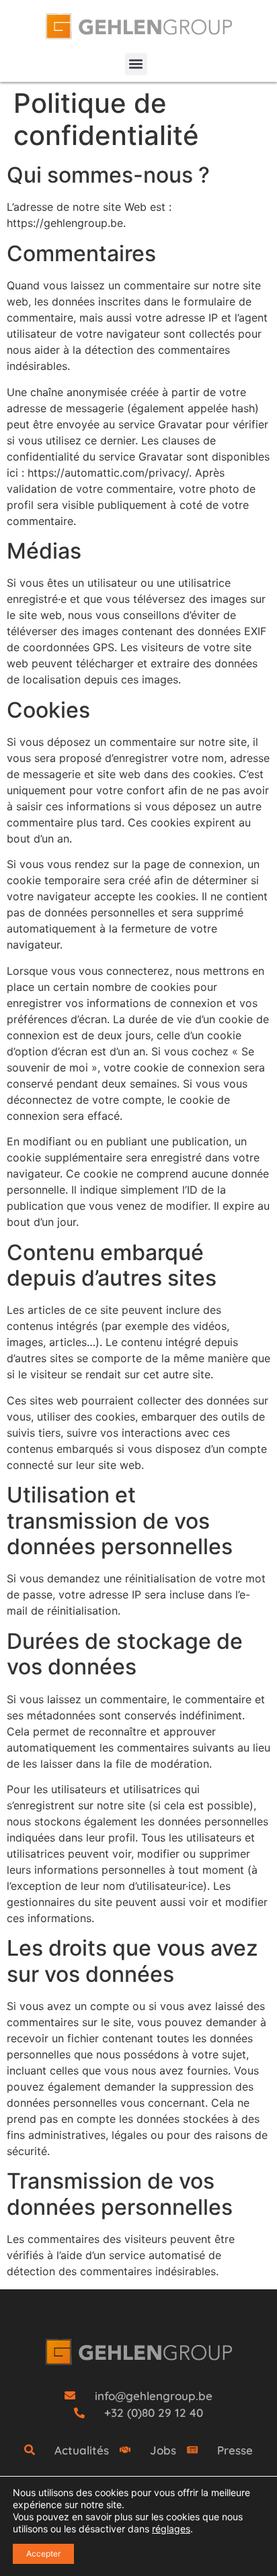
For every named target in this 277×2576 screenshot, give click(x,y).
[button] (136, 64)
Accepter (43, 2554)
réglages (171, 2529)
